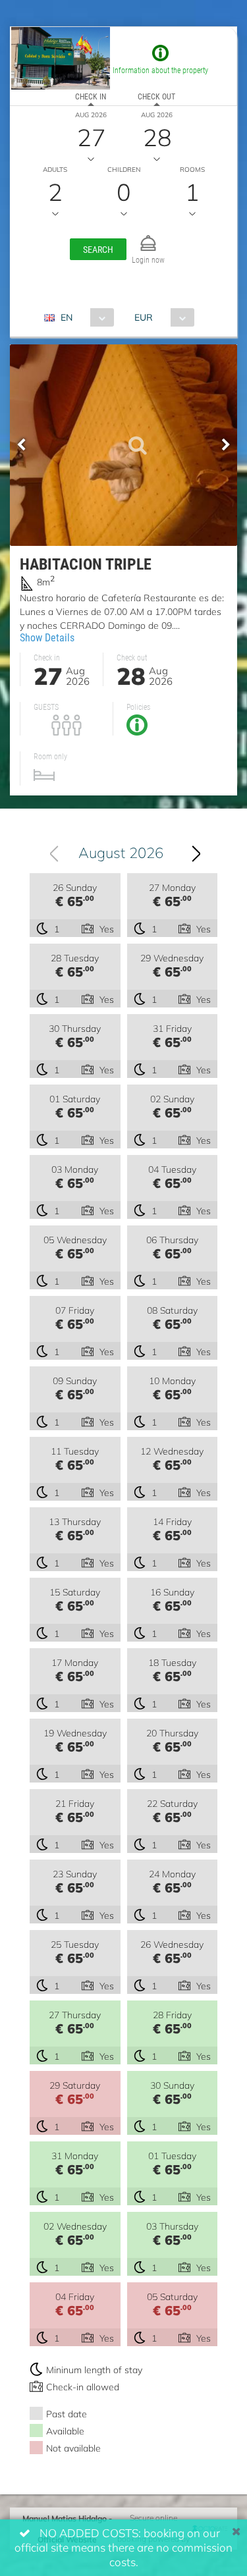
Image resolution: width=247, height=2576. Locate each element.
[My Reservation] (148, 237)
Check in (91, 96)
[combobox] (84, 317)
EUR (144, 317)
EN (67, 317)
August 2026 (121, 852)
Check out (156, 96)
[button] (98, 249)
